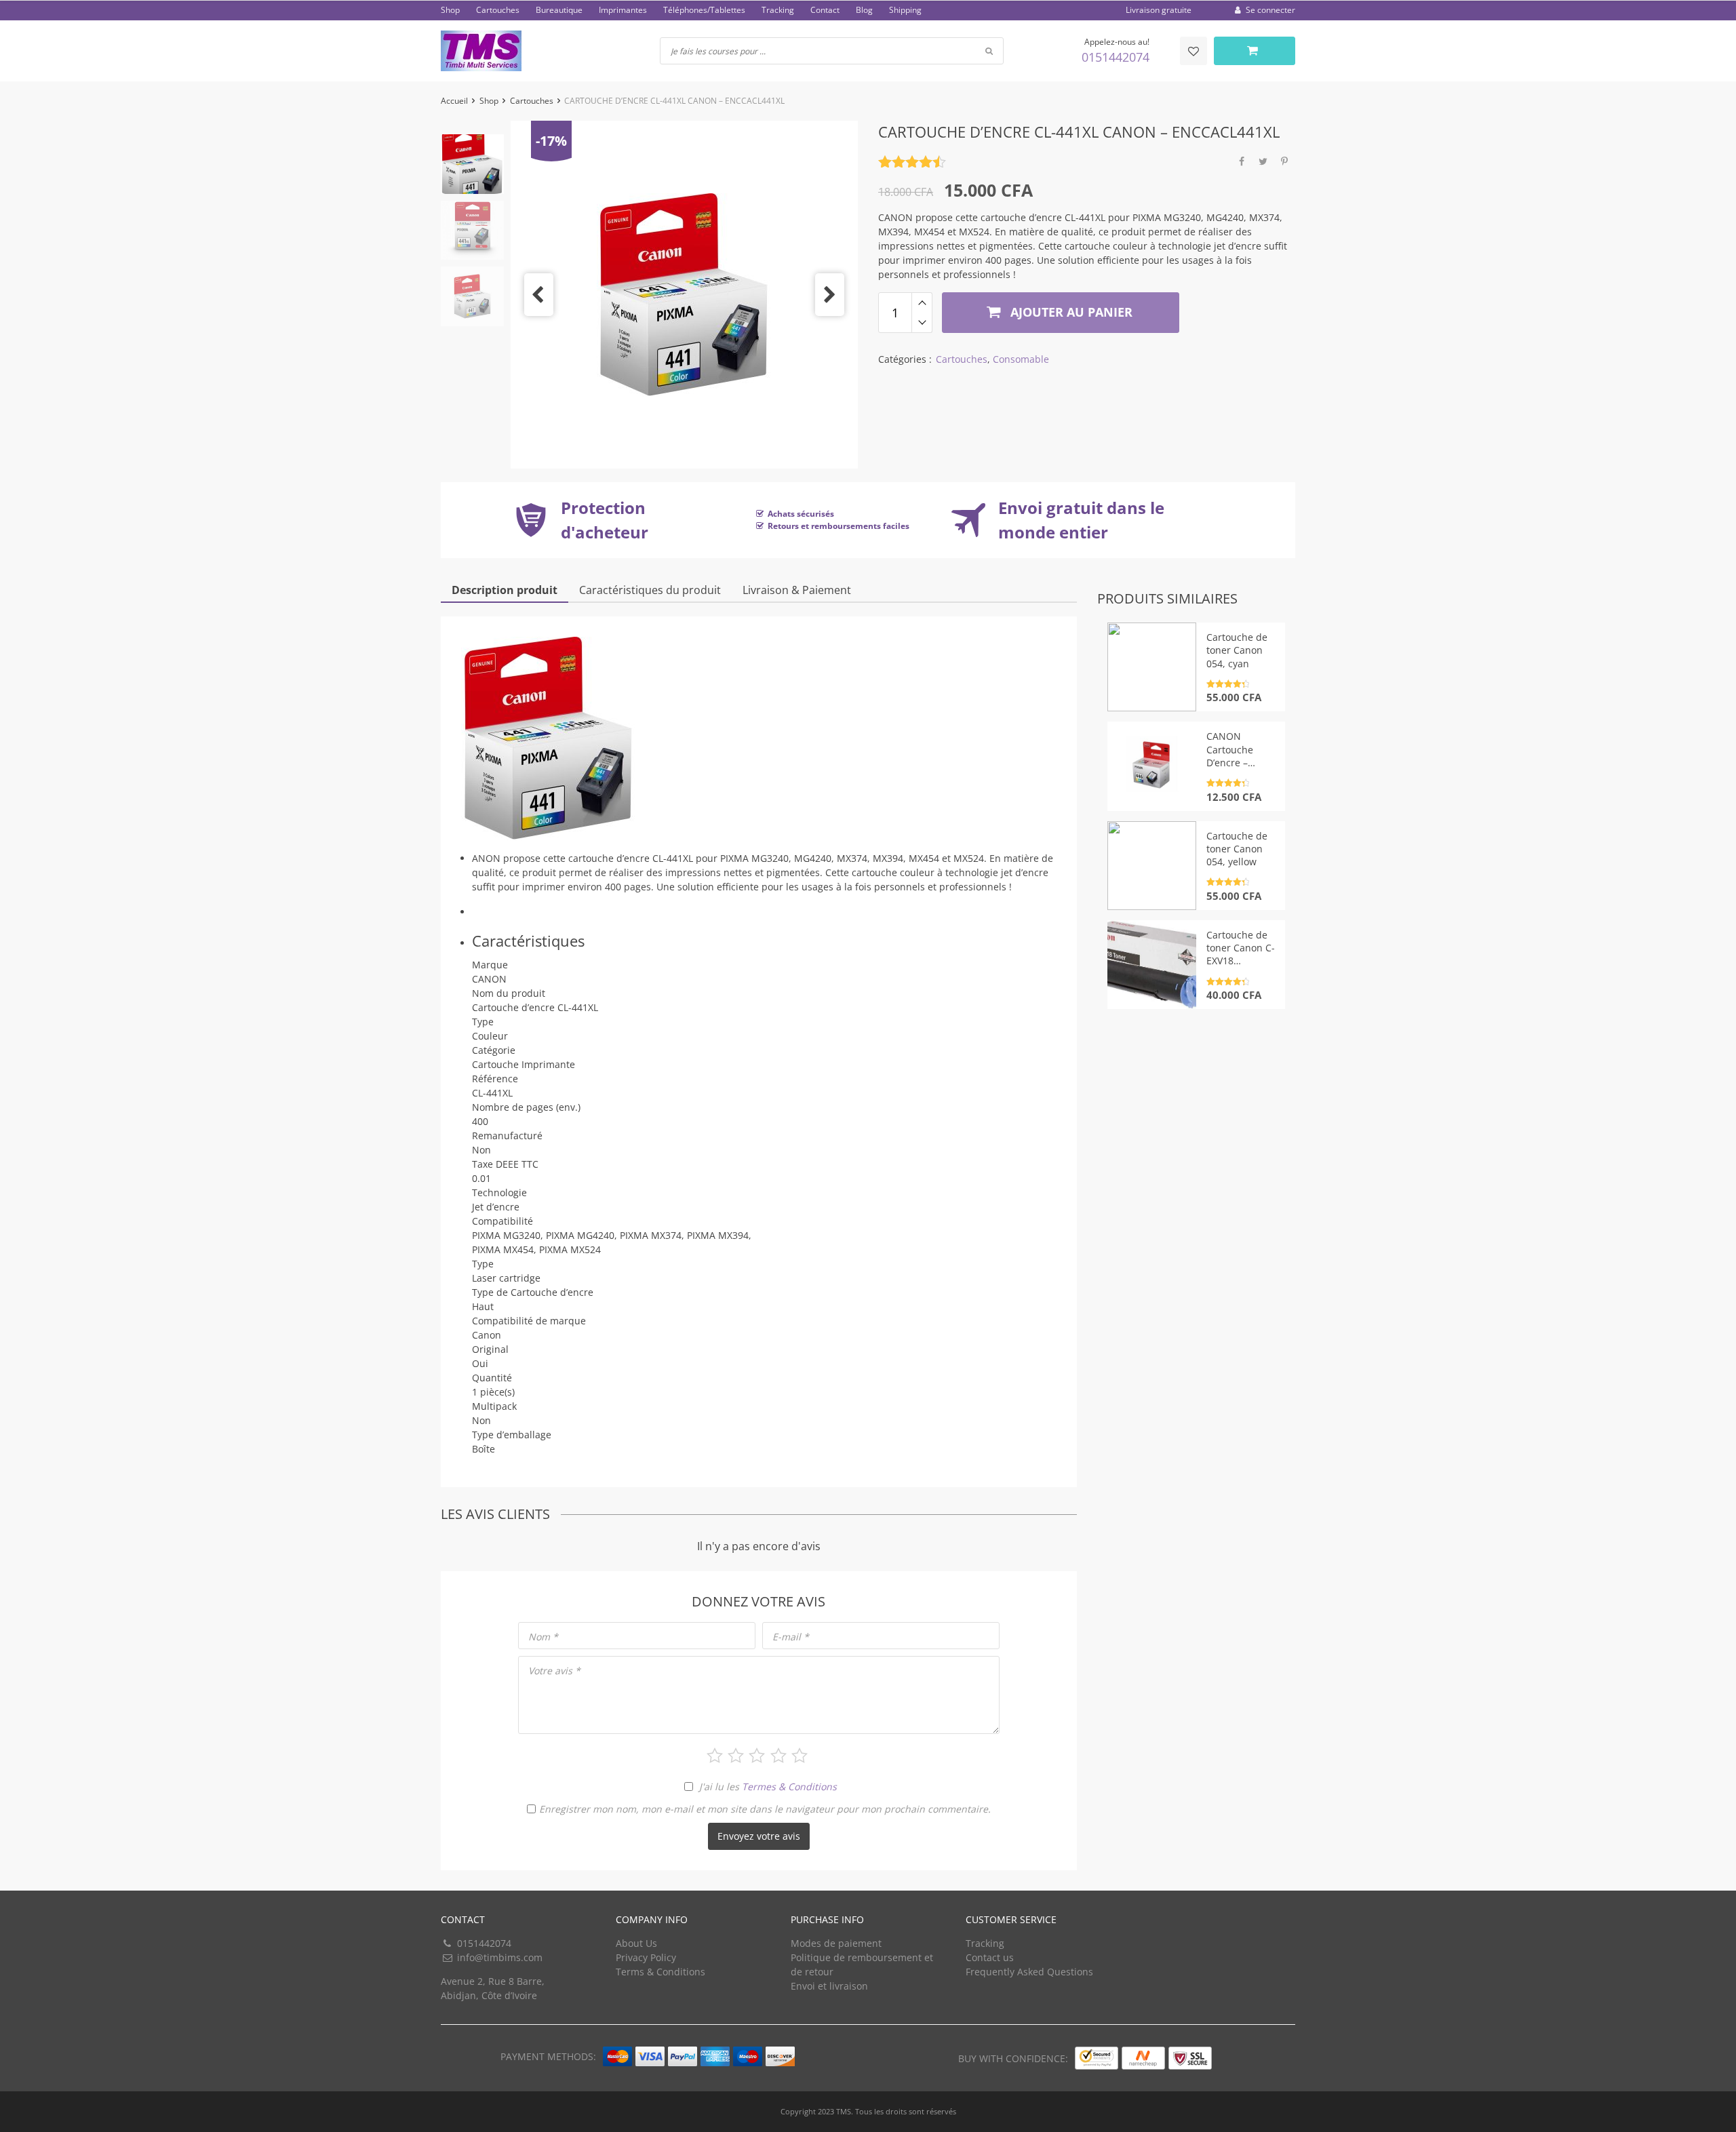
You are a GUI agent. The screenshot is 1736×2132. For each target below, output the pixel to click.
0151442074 (1116, 57)
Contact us (990, 1957)
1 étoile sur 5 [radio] (715, 1756)
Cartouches (498, 10)
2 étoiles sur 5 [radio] (736, 1756)
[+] (922, 302)
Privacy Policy (646, 1957)
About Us (636, 1943)
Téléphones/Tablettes (704, 10)
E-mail (791, 1637)
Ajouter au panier (1070, 312)
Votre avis (554, 1671)
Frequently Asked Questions (1029, 1972)
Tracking (778, 10)
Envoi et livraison (829, 1986)
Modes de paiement (836, 1943)
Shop (450, 10)
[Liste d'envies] (1193, 51)
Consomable (1021, 359)
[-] (922, 323)
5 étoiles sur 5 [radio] (800, 1756)
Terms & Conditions (660, 1972)
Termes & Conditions (789, 1786)
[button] (539, 295)
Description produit (505, 590)
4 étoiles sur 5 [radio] (778, 1756)
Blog (864, 10)
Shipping (905, 10)
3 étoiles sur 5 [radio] (757, 1756)
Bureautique (559, 10)
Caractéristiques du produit (650, 590)
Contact (825, 10)
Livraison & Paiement (797, 590)
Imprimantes (623, 10)
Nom (543, 1637)
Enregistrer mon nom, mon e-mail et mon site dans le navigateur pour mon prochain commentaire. (765, 1809)
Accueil (454, 101)
